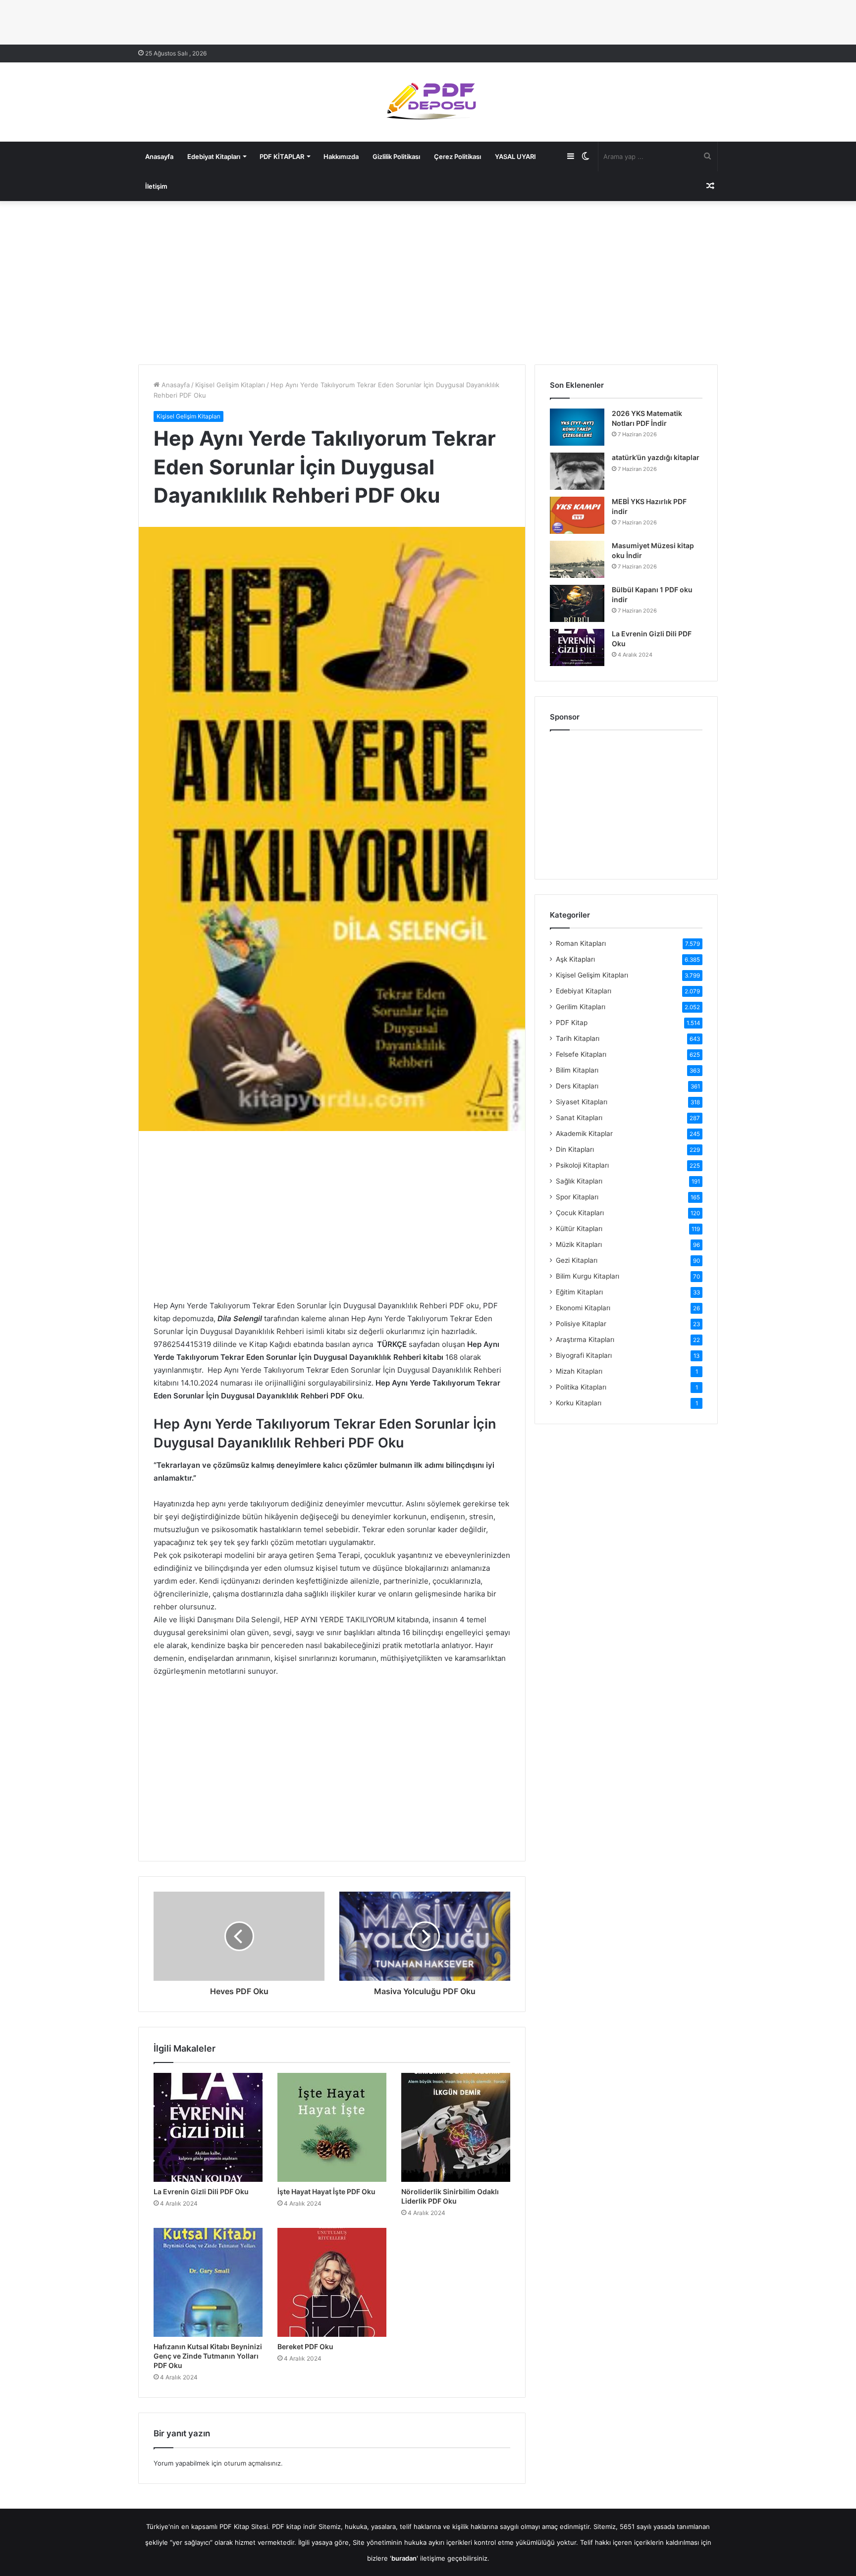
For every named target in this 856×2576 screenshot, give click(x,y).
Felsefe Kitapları (581, 1054)
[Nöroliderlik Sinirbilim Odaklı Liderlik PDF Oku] (456, 2127)
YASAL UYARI (515, 156)
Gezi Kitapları (577, 1260)
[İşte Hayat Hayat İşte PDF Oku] (332, 2127)
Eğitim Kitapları (579, 1292)
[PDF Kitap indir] (428, 102)
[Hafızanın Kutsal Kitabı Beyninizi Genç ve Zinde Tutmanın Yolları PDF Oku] (208, 2282)
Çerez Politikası (457, 156)
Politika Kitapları (581, 1387)
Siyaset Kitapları (582, 1102)
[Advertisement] (428, 280)
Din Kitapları (575, 1149)
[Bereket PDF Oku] (332, 2282)
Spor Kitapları (577, 1197)
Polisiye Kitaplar (581, 1324)
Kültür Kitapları (579, 1229)
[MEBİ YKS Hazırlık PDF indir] (577, 515)
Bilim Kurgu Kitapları (588, 1276)
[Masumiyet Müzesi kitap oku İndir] (577, 559)
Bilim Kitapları (577, 1070)
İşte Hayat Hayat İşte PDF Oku (326, 2191)
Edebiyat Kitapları (214, 156)
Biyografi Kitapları (584, 1355)
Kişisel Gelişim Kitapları (230, 385)
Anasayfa (159, 156)
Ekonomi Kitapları (583, 1308)
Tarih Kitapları (578, 1038)
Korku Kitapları (579, 1403)
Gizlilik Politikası (396, 156)
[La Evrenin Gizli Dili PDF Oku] (208, 2127)
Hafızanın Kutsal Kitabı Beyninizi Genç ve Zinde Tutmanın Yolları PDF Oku (208, 2356)
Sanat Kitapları (579, 1118)
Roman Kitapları (581, 943)
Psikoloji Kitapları (582, 1165)
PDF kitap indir (294, 2526)
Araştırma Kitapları (585, 1340)
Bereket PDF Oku (305, 2346)
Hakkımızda (341, 156)
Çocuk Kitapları (580, 1213)
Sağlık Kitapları (579, 1181)
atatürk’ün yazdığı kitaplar (656, 457)
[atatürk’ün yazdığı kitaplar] (577, 471)
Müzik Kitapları (579, 1244)
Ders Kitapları (577, 1086)
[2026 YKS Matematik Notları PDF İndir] (577, 427)
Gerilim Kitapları (581, 1007)
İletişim (156, 186)
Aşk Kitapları (575, 959)
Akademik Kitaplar (584, 1133)
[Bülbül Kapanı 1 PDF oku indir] (577, 603)
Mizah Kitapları (579, 1371)
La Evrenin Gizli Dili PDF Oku (201, 2191)
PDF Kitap (572, 1023)
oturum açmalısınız (252, 2463)
